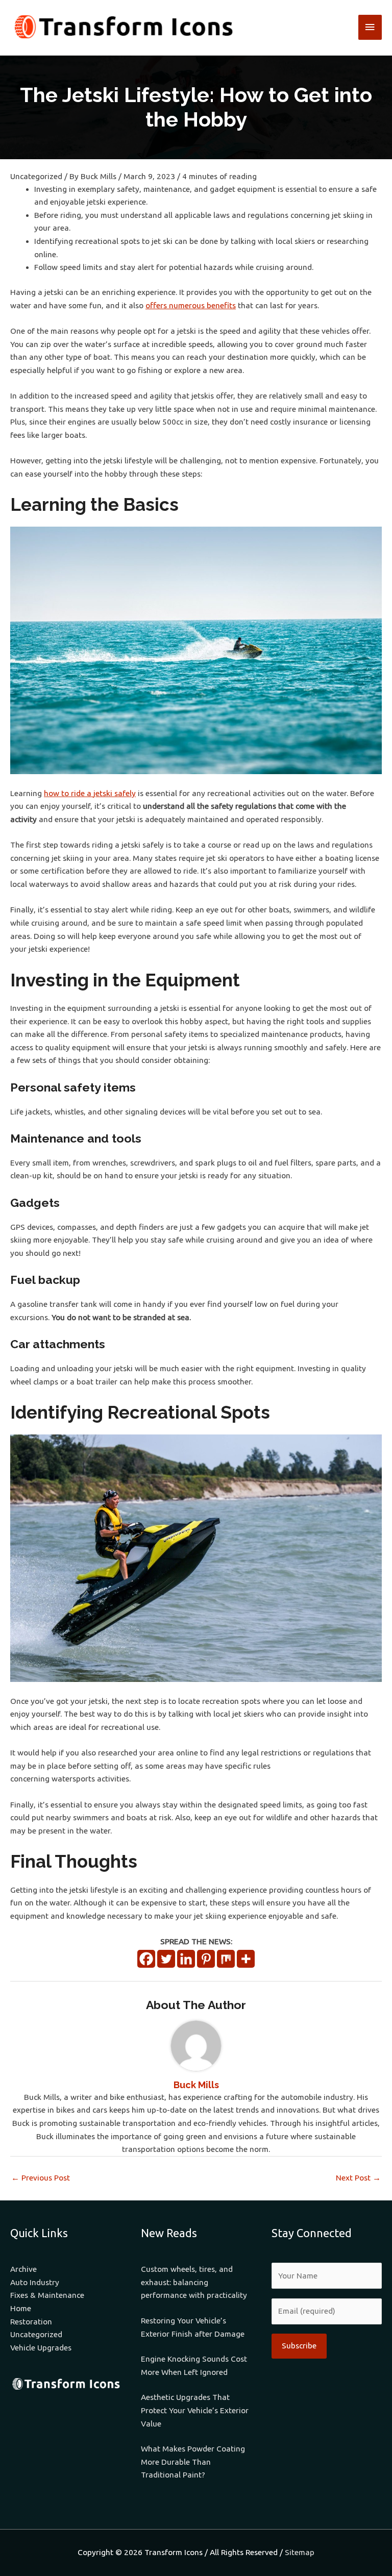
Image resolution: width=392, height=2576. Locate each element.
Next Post (358, 2178)
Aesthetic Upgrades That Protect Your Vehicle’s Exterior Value (195, 2410)
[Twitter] (166, 1959)
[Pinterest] (206, 1959)
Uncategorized (36, 176)
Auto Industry (35, 2282)
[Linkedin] (186, 1959)
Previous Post (41, 2178)
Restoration (31, 2322)
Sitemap (300, 2552)
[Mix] (226, 1959)
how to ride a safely (90, 793)
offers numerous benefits (191, 305)
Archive (23, 2269)
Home (21, 2308)
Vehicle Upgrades (41, 2348)
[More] (246, 1959)
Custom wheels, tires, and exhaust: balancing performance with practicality (194, 2282)
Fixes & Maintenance (47, 2295)
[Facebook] (146, 1959)
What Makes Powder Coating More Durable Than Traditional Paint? (193, 2462)
